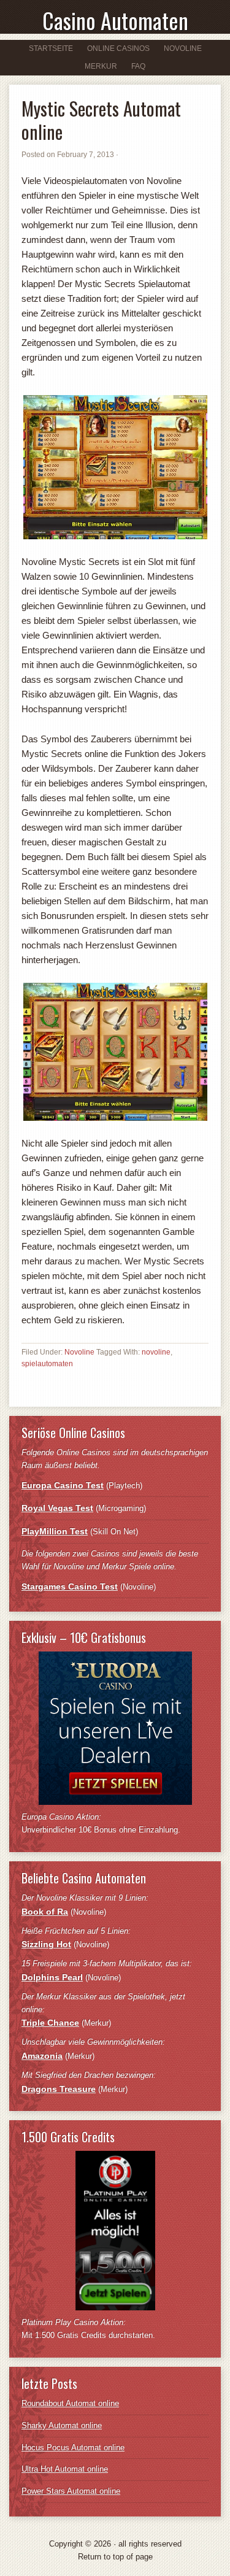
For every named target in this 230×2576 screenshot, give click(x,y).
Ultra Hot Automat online (65, 2469)
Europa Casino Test (63, 1485)
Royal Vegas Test (57, 1508)
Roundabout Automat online (70, 2403)
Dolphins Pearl (52, 1977)
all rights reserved (150, 2544)
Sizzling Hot (46, 1944)
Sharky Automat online (62, 2425)
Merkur (98, 66)
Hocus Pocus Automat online (73, 2447)
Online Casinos (115, 48)
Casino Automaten (115, 20)
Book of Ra (45, 1912)
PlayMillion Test (55, 1531)
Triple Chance (50, 2023)
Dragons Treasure (59, 2089)
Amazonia (42, 2056)
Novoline (180, 48)
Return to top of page (115, 2557)
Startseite (51, 48)
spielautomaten (47, 1364)
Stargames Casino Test (70, 1586)
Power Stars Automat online (71, 2491)
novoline (156, 1352)
